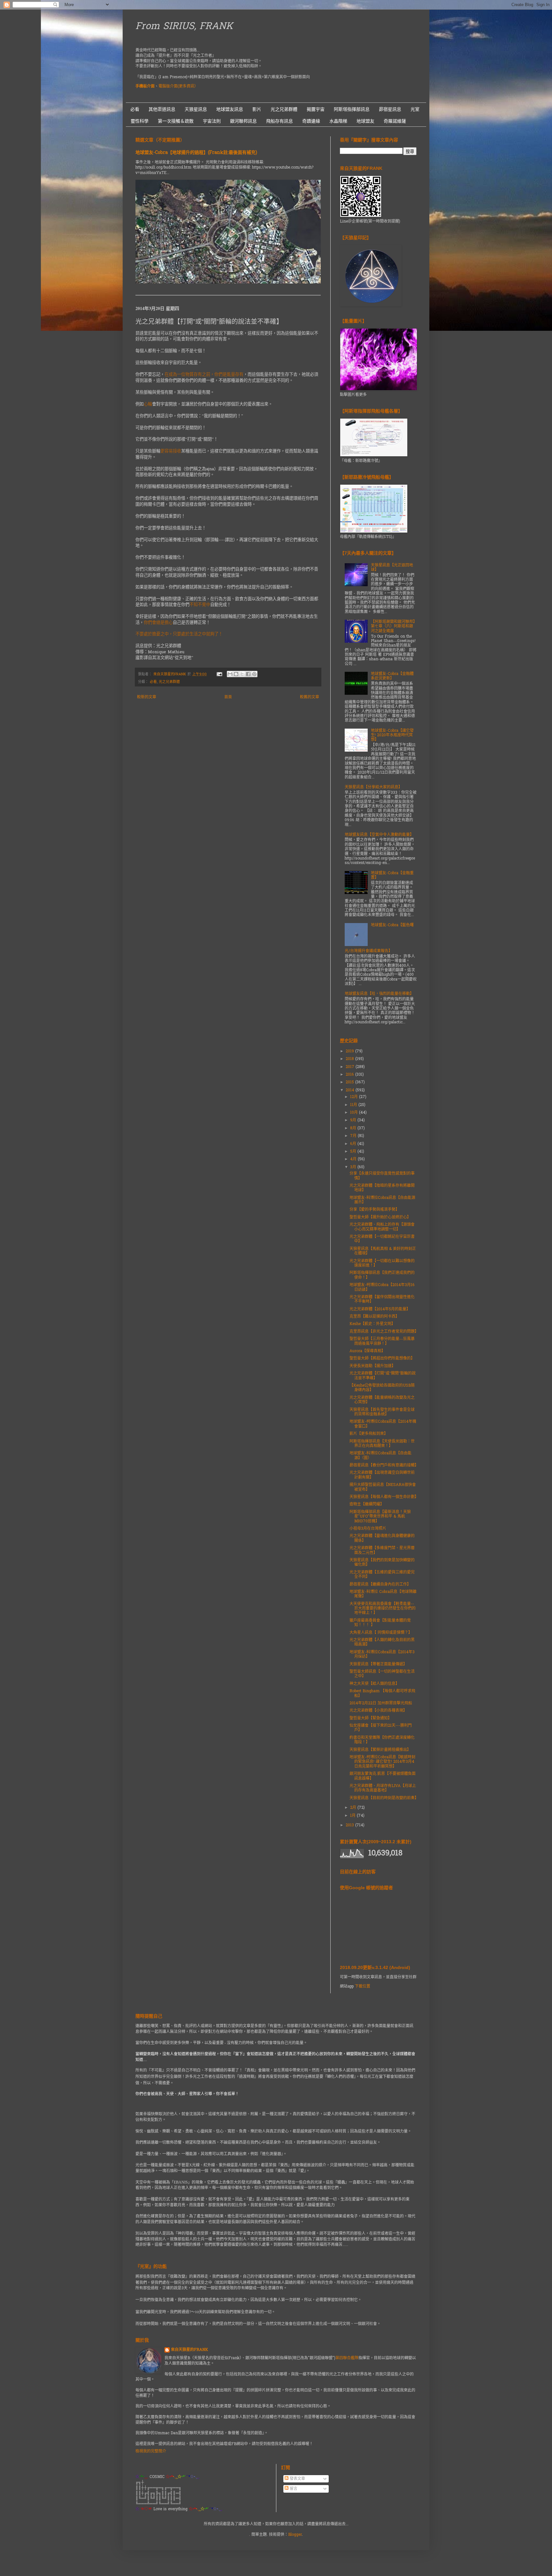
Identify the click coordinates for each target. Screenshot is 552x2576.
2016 (350, 1075)
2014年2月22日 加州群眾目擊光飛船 (381, 1703)
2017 (351, 1067)
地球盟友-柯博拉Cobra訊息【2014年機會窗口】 (383, 1424)
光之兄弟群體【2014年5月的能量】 (380, 1309)
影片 (257, 109)
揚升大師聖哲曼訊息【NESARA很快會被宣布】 (383, 1487)
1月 (353, 1816)
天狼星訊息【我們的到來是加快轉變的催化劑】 (382, 1563)
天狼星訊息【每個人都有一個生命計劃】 (384, 1497)
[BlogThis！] (236, 674)
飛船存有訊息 (280, 121)
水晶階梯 (338, 121)
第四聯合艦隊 (347, 2358)
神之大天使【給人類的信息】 (374, 1684)
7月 (354, 1136)
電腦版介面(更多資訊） (178, 87)
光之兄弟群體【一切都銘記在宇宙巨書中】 (382, 1239)
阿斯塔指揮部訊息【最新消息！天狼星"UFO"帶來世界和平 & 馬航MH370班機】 (380, 1517)
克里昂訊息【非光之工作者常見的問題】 (384, 1332)
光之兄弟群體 (284, 109)
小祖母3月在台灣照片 (368, 1529)
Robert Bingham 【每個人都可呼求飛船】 (382, 1693)
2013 (350, 1825)
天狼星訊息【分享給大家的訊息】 (373, 787)
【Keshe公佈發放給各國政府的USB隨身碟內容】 (382, 1388)
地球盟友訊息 (230, 109)
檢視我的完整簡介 (151, 2451)
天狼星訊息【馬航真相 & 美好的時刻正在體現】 (383, 1251)
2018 (350, 1059)
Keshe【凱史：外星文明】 (372, 1324)
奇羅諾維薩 (395, 121)
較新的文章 (147, 697)
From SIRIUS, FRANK (184, 27)
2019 (350, 1051)
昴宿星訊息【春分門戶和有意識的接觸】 (384, 1466)
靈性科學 (140, 121)
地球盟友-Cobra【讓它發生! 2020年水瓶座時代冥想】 (392, 735)
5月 (354, 1152)
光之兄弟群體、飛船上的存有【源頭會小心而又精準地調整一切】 (382, 1227)
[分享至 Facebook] (248, 674)
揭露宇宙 (316, 109)
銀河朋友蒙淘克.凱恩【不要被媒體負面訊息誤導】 (383, 1776)
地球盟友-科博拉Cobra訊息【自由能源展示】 (382, 1200)
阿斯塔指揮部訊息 (352, 109)
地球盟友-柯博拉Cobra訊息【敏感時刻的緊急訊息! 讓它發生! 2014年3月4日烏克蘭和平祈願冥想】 (382, 1762)
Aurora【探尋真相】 (367, 1351)
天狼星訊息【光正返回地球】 (392, 568)
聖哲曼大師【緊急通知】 (371, 1718)
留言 (293, 2489)
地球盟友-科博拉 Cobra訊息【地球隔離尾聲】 (383, 1594)
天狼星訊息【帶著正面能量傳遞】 (378, 1664)
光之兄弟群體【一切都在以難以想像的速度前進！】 (382, 1263)
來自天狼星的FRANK (189, 2350)
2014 (351, 1090)
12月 (355, 1097)
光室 (415, 109)
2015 (350, 1082)
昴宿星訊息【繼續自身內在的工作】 (380, 1585)
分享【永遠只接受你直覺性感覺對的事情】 (382, 1176)
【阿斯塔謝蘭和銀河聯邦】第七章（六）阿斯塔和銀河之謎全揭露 (393, 627)
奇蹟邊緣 (311, 121)
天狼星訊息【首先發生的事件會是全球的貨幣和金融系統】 (382, 1412)
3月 (354, 1167)
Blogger (295, 2535)
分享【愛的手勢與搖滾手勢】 (374, 1210)
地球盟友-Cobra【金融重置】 (392, 875)
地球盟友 (365, 121)
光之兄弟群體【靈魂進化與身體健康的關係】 (382, 1538)
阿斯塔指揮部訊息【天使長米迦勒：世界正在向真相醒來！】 (382, 1444)
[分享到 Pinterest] (254, 674)
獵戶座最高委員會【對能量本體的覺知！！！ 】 (380, 1623)
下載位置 (363, 1987)
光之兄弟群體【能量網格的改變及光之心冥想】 (382, 1400)
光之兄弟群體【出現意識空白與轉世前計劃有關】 (382, 1475)
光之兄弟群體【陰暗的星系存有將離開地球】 (382, 1188)
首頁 (228, 697)
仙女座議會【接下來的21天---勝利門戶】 (381, 1728)
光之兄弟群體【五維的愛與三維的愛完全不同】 (382, 1575)
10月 (355, 1113)
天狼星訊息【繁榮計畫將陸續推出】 (380, 1750)
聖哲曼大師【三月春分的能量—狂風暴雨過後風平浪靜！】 (382, 1341)
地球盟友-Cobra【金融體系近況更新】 (392, 676)
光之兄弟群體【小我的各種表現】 (378, 1711)
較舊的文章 (310, 697)
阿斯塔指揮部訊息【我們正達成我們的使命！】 (382, 1275)
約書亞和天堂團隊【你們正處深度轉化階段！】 (382, 1740)
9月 (354, 1120)
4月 (354, 1159)
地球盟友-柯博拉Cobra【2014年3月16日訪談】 (382, 1287)
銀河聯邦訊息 (243, 121)
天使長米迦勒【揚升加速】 (372, 1366)
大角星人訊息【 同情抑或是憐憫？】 (381, 1633)
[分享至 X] (242, 674)
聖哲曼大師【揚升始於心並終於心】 (380, 1217)
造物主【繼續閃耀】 (367, 1504)
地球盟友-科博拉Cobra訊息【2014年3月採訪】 (382, 1655)
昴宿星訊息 (390, 109)
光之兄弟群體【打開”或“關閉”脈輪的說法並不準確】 (383, 1376)
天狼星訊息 (196, 109)
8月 (354, 1128)
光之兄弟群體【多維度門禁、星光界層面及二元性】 (382, 1550)
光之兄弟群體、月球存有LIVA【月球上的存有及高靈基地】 (383, 1788)
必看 (135, 109)
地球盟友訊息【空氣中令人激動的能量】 (379, 835)
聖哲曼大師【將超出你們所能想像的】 (382, 1359)
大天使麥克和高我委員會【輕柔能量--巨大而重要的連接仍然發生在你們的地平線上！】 (383, 1609)
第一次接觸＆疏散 (176, 121)
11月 (354, 1105)
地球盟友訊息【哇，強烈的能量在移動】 (379, 994)
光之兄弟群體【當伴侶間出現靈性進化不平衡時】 (382, 1299)
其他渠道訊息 (162, 109)
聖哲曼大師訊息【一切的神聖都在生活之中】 (382, 1674)
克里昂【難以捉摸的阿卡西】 (374, 1317)
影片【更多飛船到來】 (369, 1434)
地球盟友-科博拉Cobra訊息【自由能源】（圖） (380, 1456)
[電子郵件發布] (219, 674)
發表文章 (297, 2479)
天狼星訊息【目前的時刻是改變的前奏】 (384, 1798)
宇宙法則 (212, 121)
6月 (354, 1144)
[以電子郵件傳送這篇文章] (230, 674)
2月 (354, 1808)
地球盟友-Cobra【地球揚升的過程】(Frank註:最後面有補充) (196, 153)
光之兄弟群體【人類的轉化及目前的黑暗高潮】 (382, 1642)
